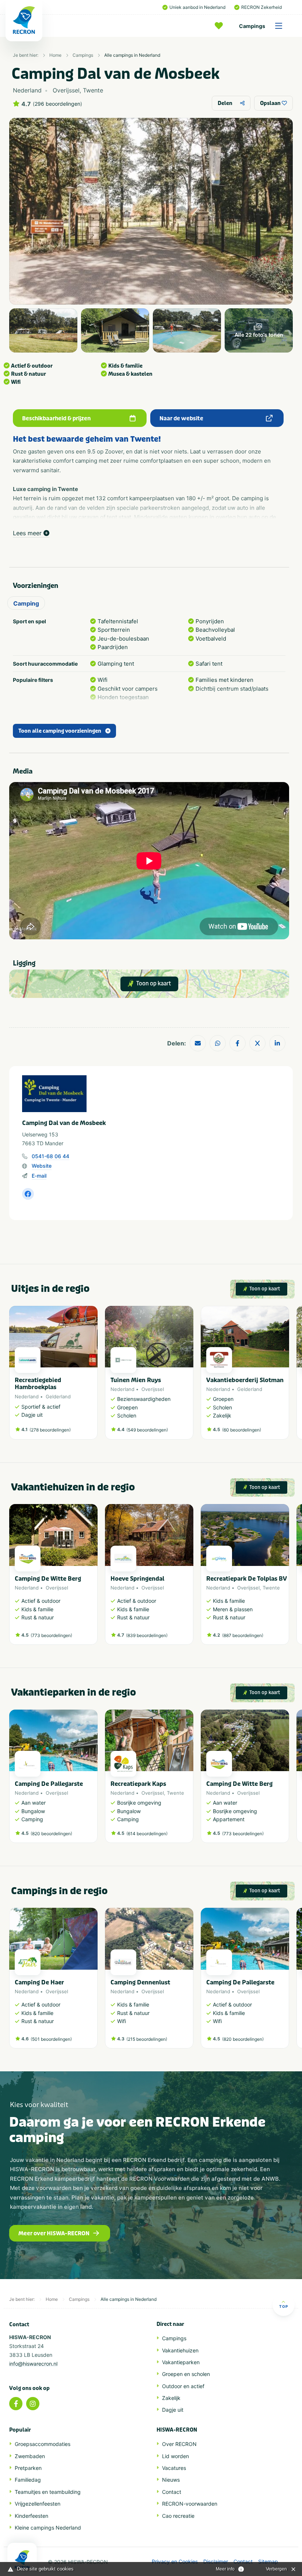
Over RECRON (179, 2444)
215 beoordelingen (147, 2039)
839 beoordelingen (147, 1635)
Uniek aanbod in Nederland (197, 7)
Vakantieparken (181, 2362)
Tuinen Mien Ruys (136, 1380)
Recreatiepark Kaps (138, 1784)
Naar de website (181, 418)
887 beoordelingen (243, 1635)
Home (55, 55)
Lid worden (175, 2456)
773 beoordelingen (51, 1635)
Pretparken (28, 2468)
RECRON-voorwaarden (190, 2504)
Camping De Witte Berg (48, 1579)
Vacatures (174, 2468)
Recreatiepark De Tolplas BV (247, 1579)
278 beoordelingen (50, 1430)
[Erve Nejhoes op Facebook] (28, 1194)
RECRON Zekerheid (261, 7)
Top (284, 2306)
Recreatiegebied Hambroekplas (38, 1384)
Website (42, 1166)
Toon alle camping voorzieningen (60, 731)
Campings (252, 26)
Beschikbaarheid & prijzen (56, 418)
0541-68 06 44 (50, 1156)
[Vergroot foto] (43, 330)
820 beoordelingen (51, 1834)
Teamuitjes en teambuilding (48, 2492)
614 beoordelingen (147, 1834)
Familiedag (28, 2480)
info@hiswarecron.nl (33, 2364)
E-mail (39, 1176)
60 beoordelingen (242, 1430)
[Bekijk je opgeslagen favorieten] (221, 26)
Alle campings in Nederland (132, 55)
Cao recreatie (178, 2516)
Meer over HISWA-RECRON (54, 2233)
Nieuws (171, 2480)
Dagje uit (173, 2410)
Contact (172, 2492)
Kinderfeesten (31, 2516)
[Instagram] (33, 2404)
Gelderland (58, 1396)
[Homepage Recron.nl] (22, 2559)
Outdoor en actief (183, 2386)
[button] (285, 1376)
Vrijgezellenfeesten (38, 2504)
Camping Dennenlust (140, 1982)
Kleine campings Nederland (48, 2528)
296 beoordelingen (57, 104)
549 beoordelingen (147, 1430)
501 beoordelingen (51, 2039)
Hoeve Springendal (137, 1579)
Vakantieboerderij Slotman (245, 1380)
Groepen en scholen (186, 2374)
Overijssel (153, 1389)
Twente (271, 1588)
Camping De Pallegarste (49, 1784)
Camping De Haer (39, 1982)
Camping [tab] (26, 603)
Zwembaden (30, 2456)
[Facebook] (16, 2404)
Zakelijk (171, 2398)
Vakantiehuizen (180, 2350)
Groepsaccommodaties (43, 2444)
